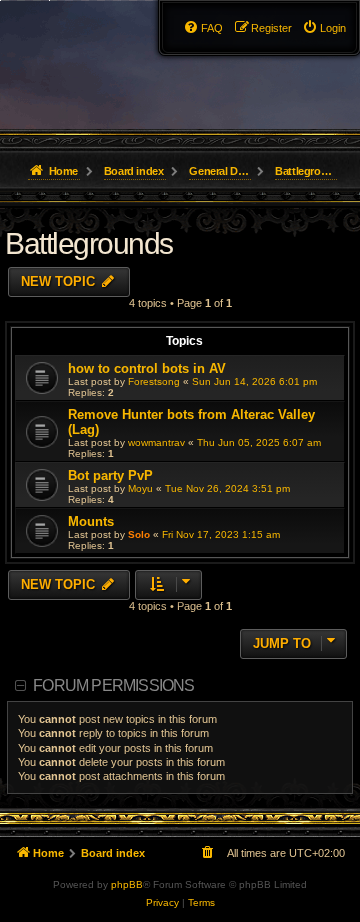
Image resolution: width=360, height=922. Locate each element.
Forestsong (154, 381)
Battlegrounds (89, 243)
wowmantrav (156, 442)
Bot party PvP (110, 475)
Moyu (140, 488)
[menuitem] (324, 28)
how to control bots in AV (147, 368)
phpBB (127, 884)
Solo (139, 534)
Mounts (91, 521)
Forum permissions (113, 685)
